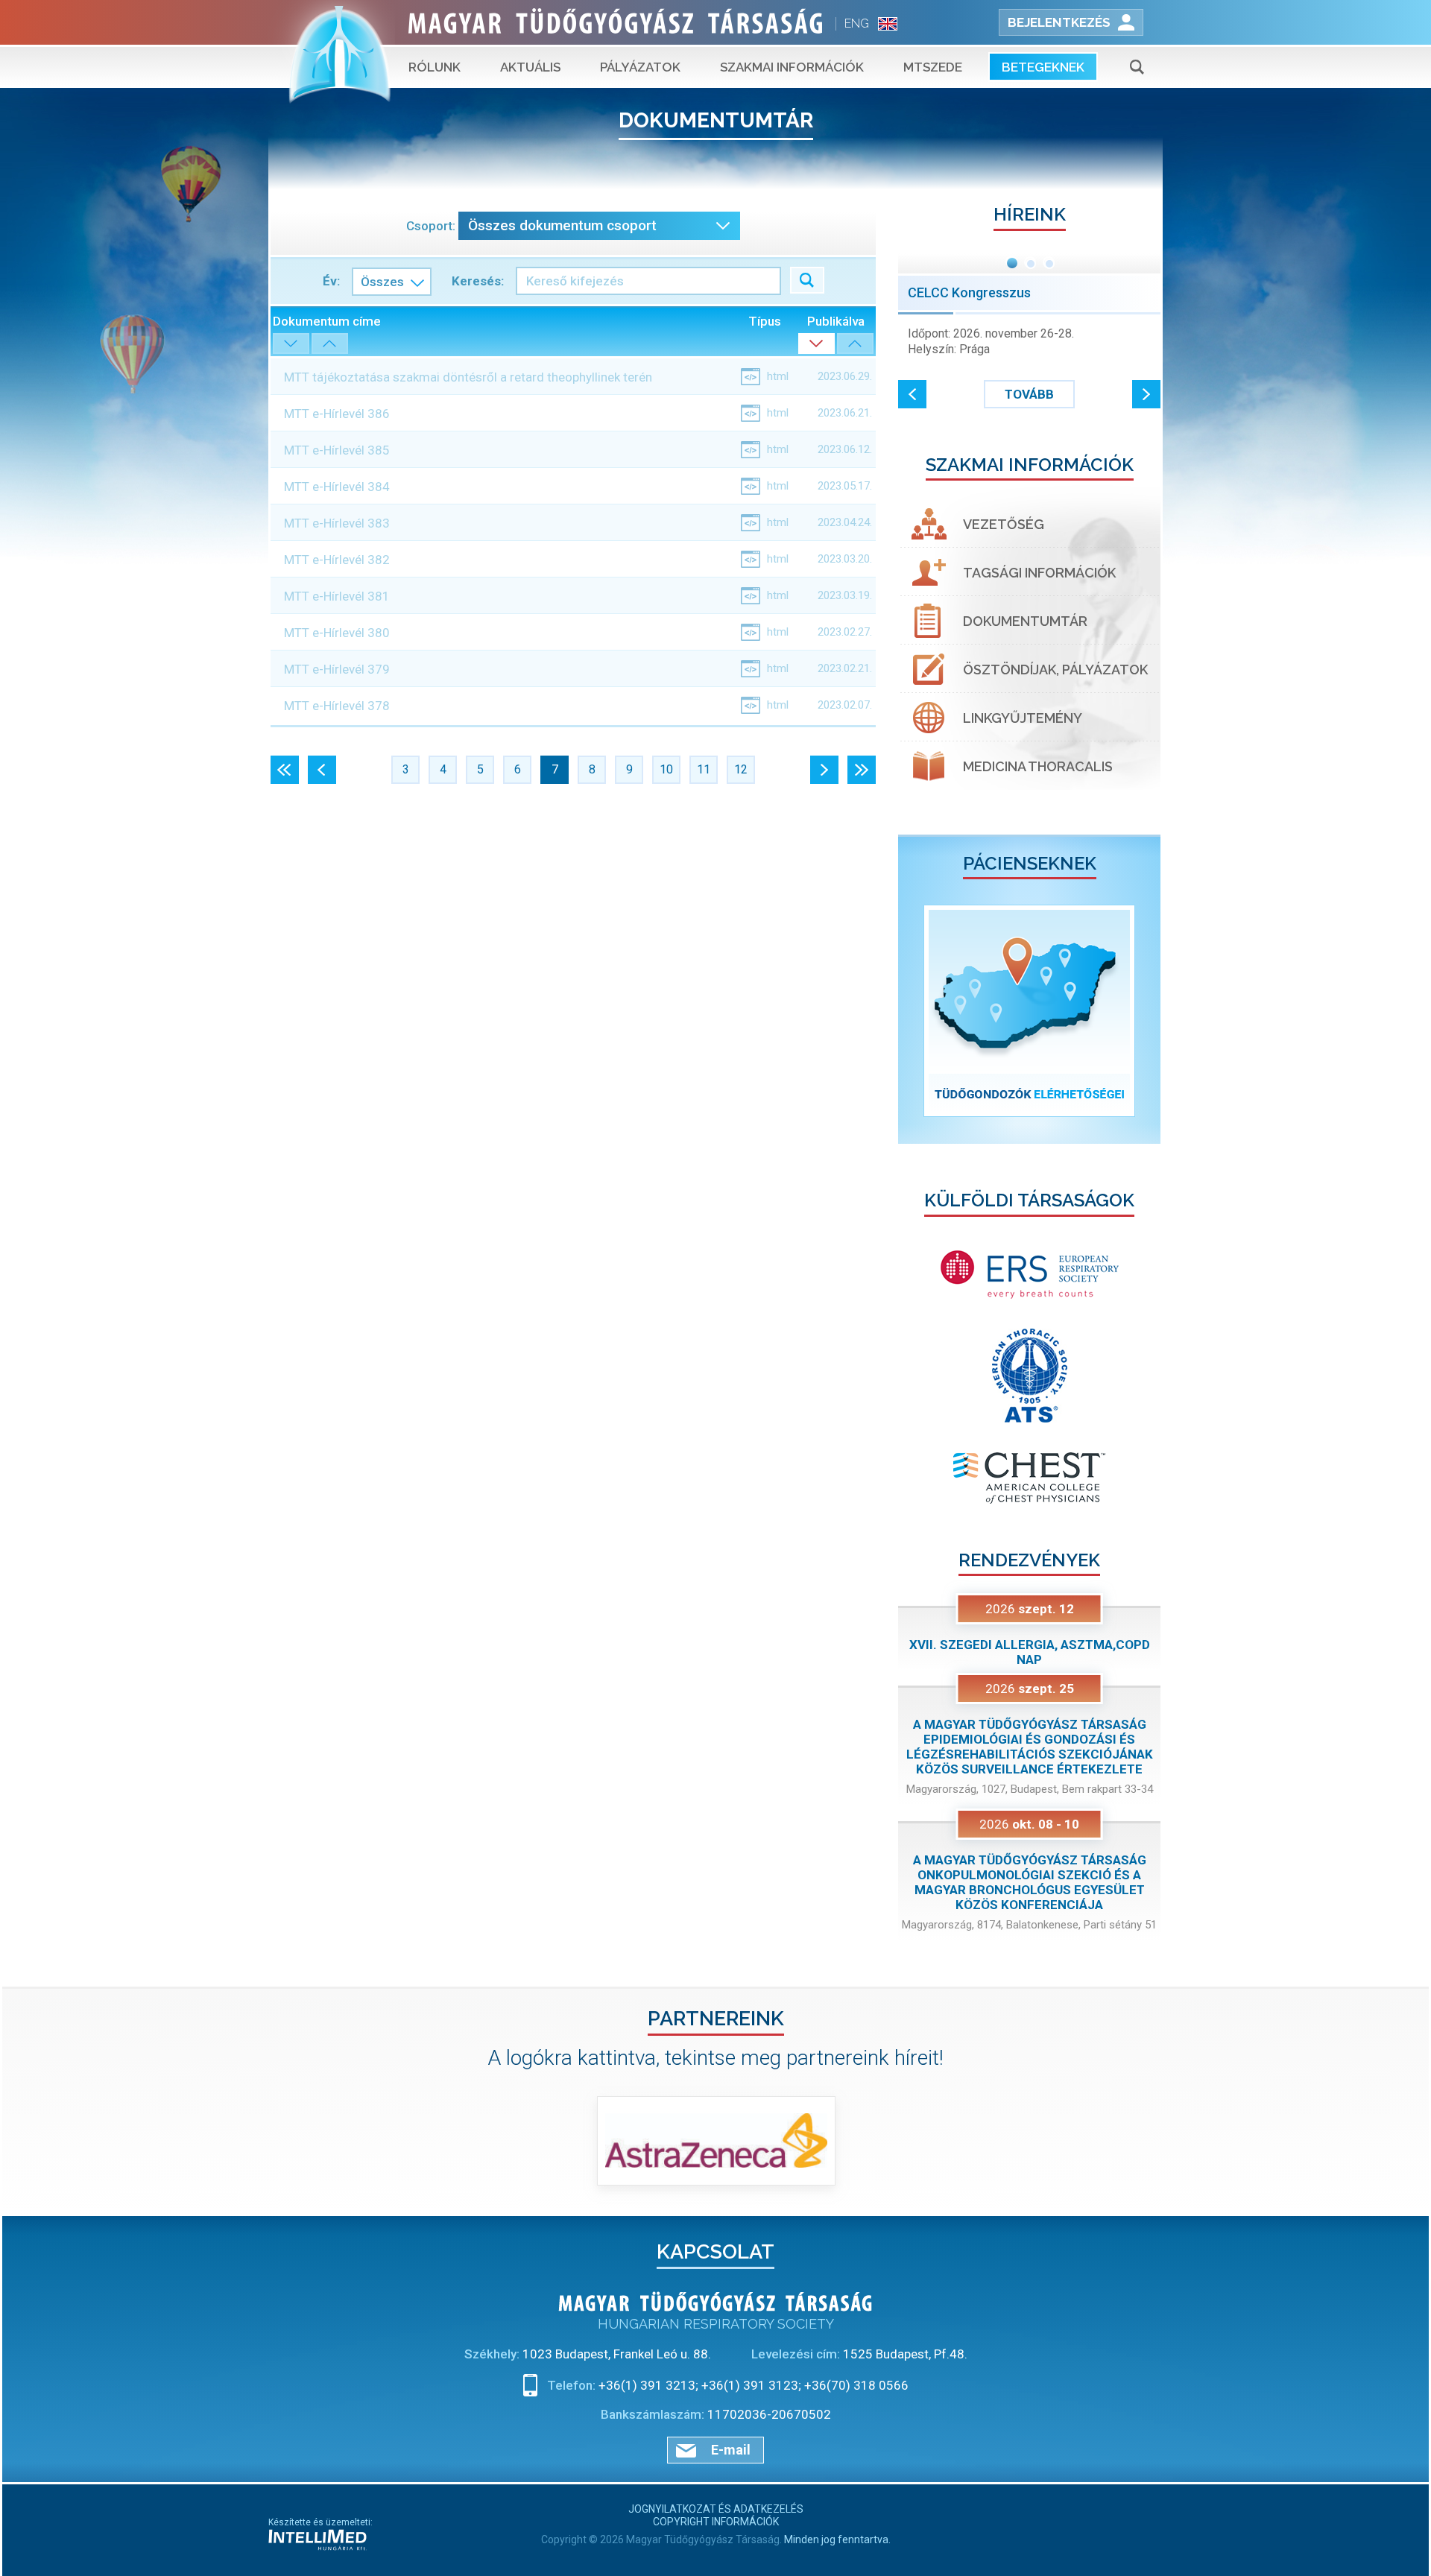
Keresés (807, 280)
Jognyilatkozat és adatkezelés (716, 2509)
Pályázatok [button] (640, 67)
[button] (912, 394)
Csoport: (431, 226)
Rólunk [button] (435, 67)
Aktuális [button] (530, 67)
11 (704, 769)
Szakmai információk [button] (792, 67)
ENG (857, 23)
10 (666, 769)
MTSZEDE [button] (933, 67)
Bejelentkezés (1059, 22)
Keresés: (478, 281)
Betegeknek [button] (1043, 67)
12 (741, 769)
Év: (331, 281)
